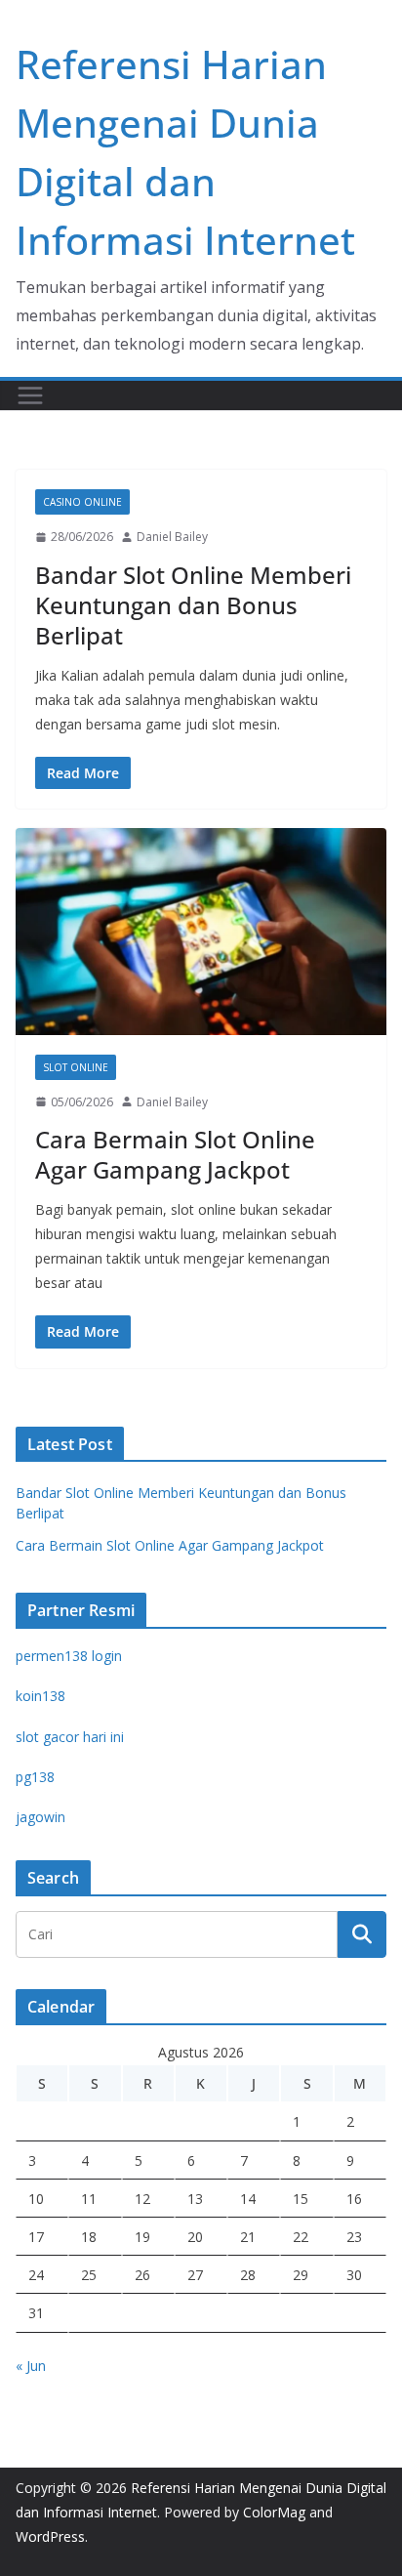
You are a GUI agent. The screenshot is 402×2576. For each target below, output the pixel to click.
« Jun (31, 2366)
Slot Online (76, 1067)
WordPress (50, 2536)
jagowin (40, 1817)
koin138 (40, 1696)
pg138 (35, 1777)
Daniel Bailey (172, 537)
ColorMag (274, 2512)
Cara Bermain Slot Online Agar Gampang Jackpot (175, 1154)
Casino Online (82, 502)
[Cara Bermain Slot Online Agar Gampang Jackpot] (201, 931)
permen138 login (69, 1656)
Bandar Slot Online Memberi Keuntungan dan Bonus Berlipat (193, 605)
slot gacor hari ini (70, 1737)
